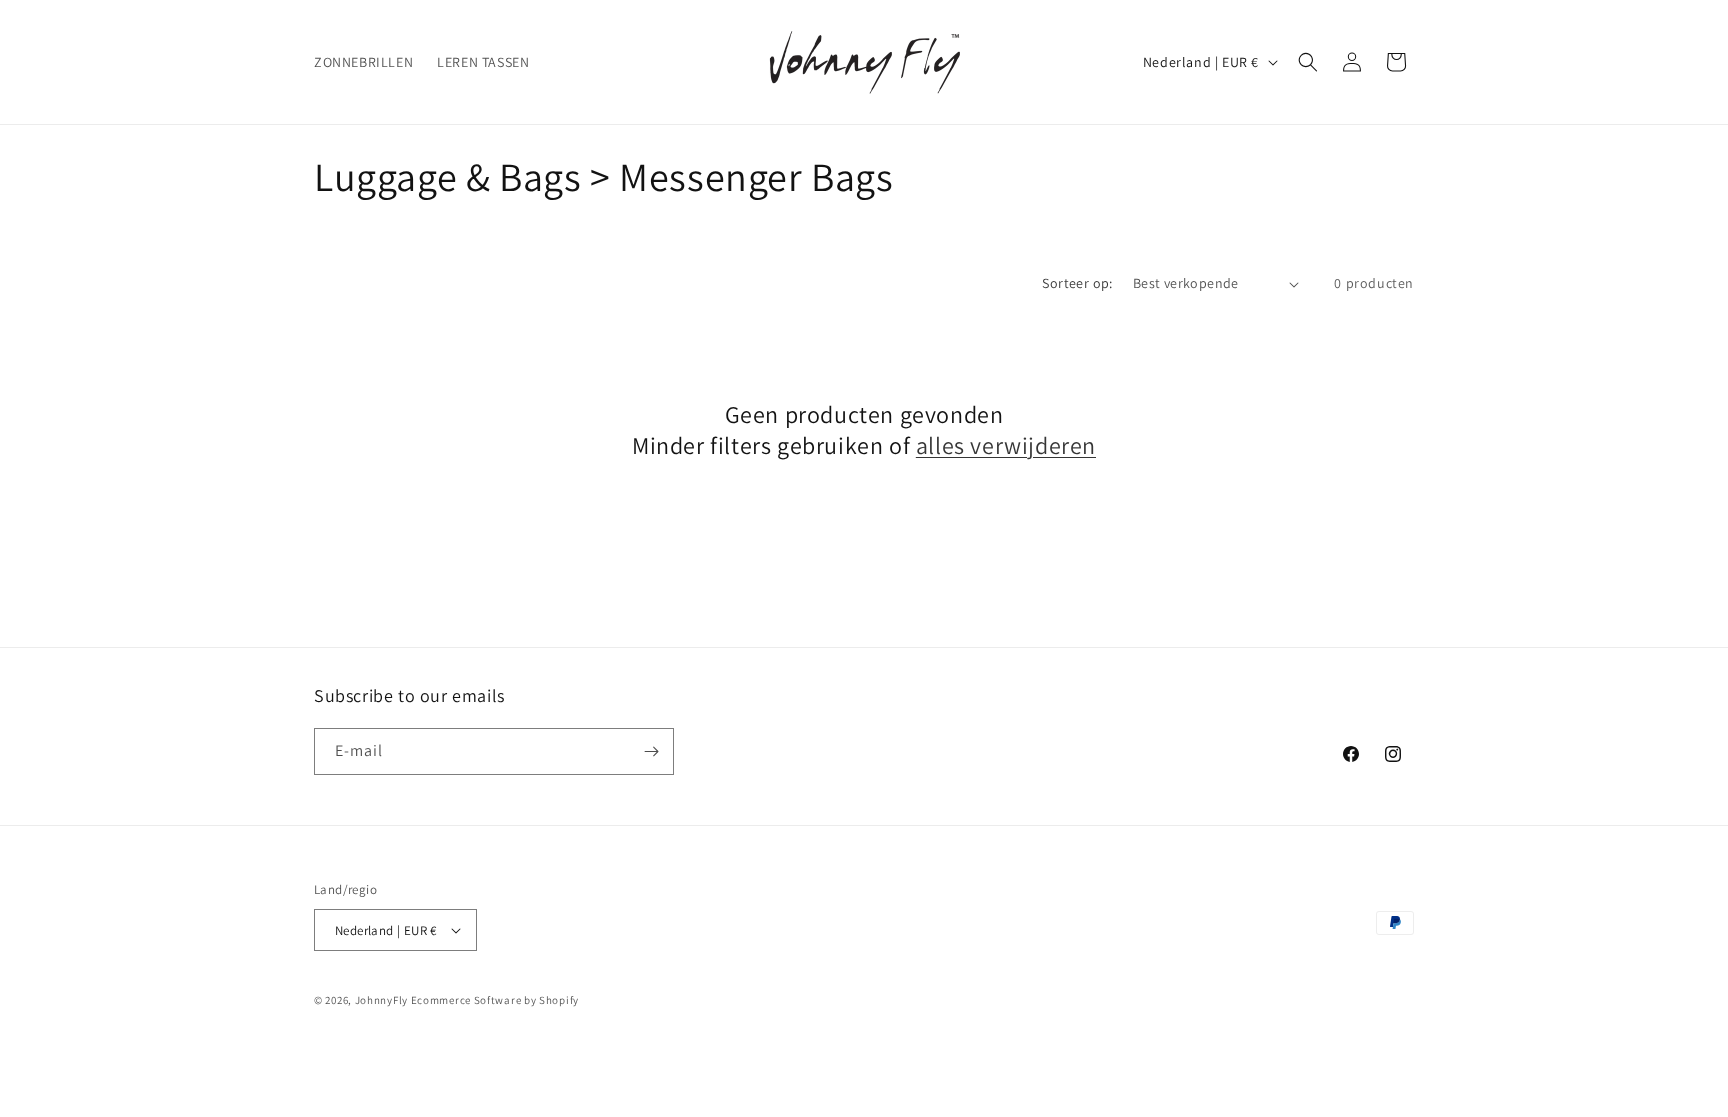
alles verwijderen (1006, 445)
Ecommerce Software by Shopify (495, 1000)
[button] (1308, 62)
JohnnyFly (381, 1000)
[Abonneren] (651, 751)
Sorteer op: (1077, 283)
